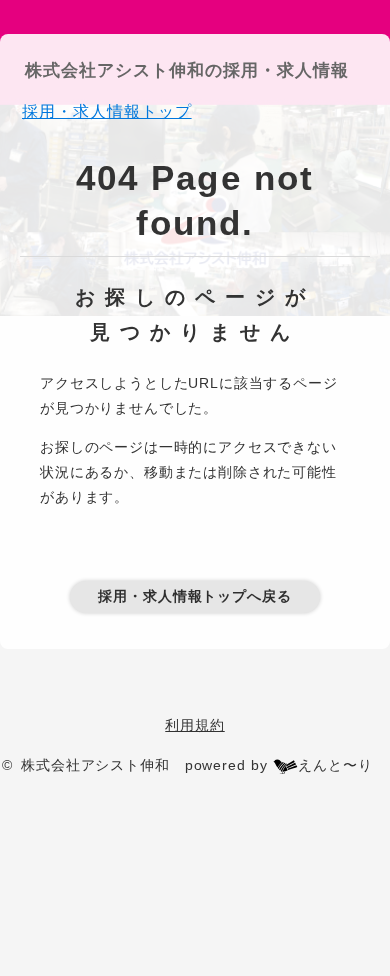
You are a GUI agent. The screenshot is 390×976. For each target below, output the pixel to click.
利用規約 (194, 725)
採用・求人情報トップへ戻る (195, 596)
